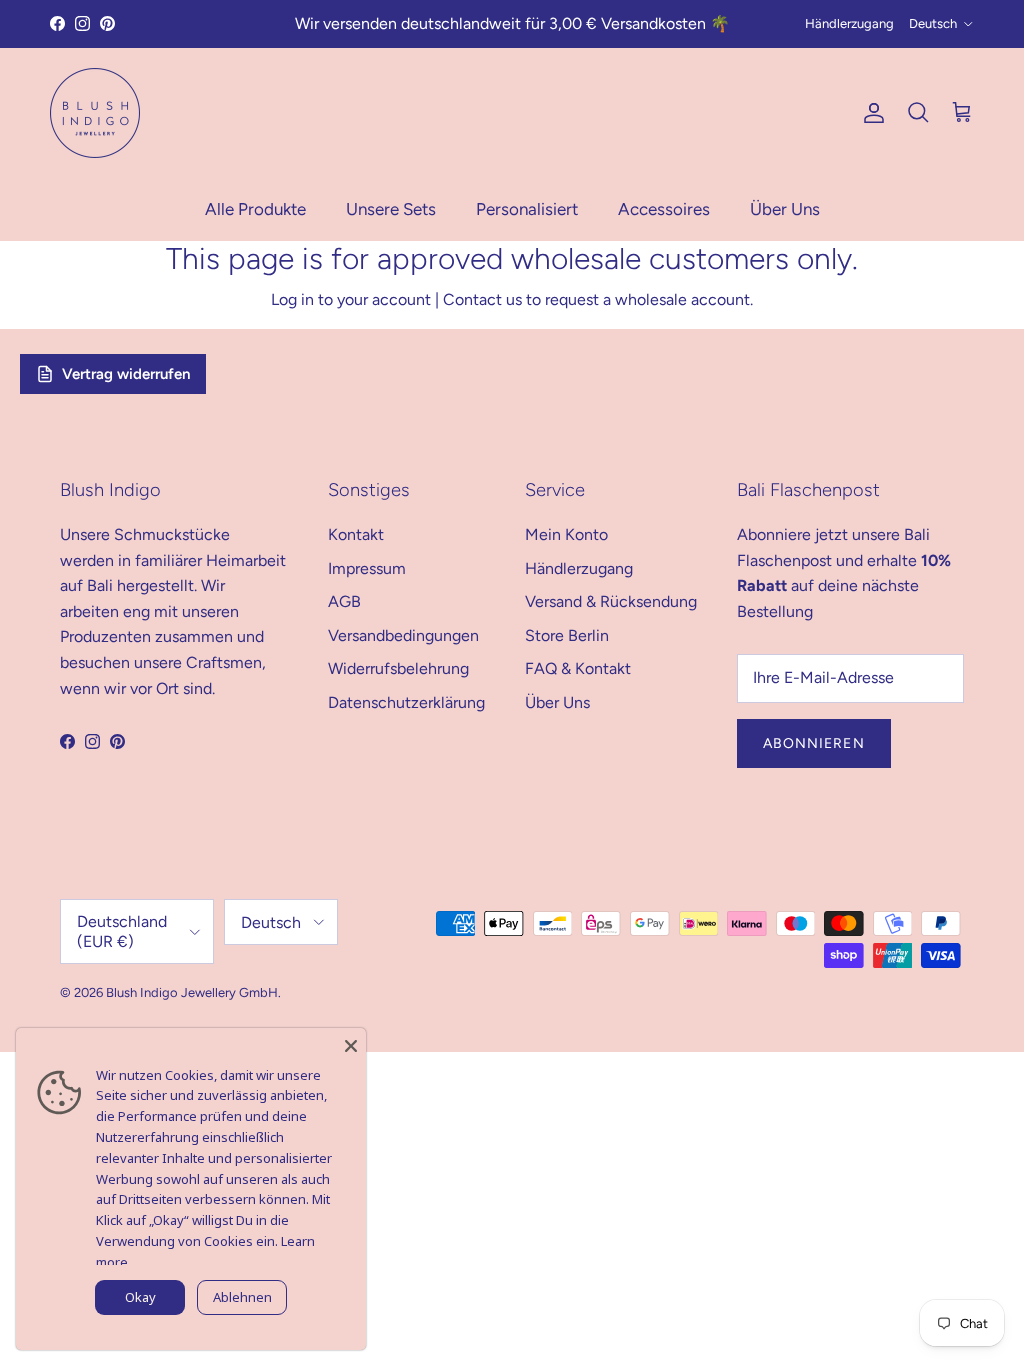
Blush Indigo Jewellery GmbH (192, 992)
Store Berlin (567, 635)
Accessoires (664, 209)
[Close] (351, 1043)
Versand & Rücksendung (611, 601)
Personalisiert (527, 209)
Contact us (482, 299)
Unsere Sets (391, 209)
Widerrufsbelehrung (398, 668)
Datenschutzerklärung (406, 702)
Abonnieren (814, 743)
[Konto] (870, 113)
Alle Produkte (255, 209)
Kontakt (356, 534)
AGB (344, 601)
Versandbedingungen (403, 635)
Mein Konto (566, 534)
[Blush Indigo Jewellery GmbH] (95, 113)
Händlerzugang (849, 23)
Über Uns (785, 209)
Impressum (367, 568)
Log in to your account (351, 299)
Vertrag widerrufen (126, 374)
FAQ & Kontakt (578, 668)
